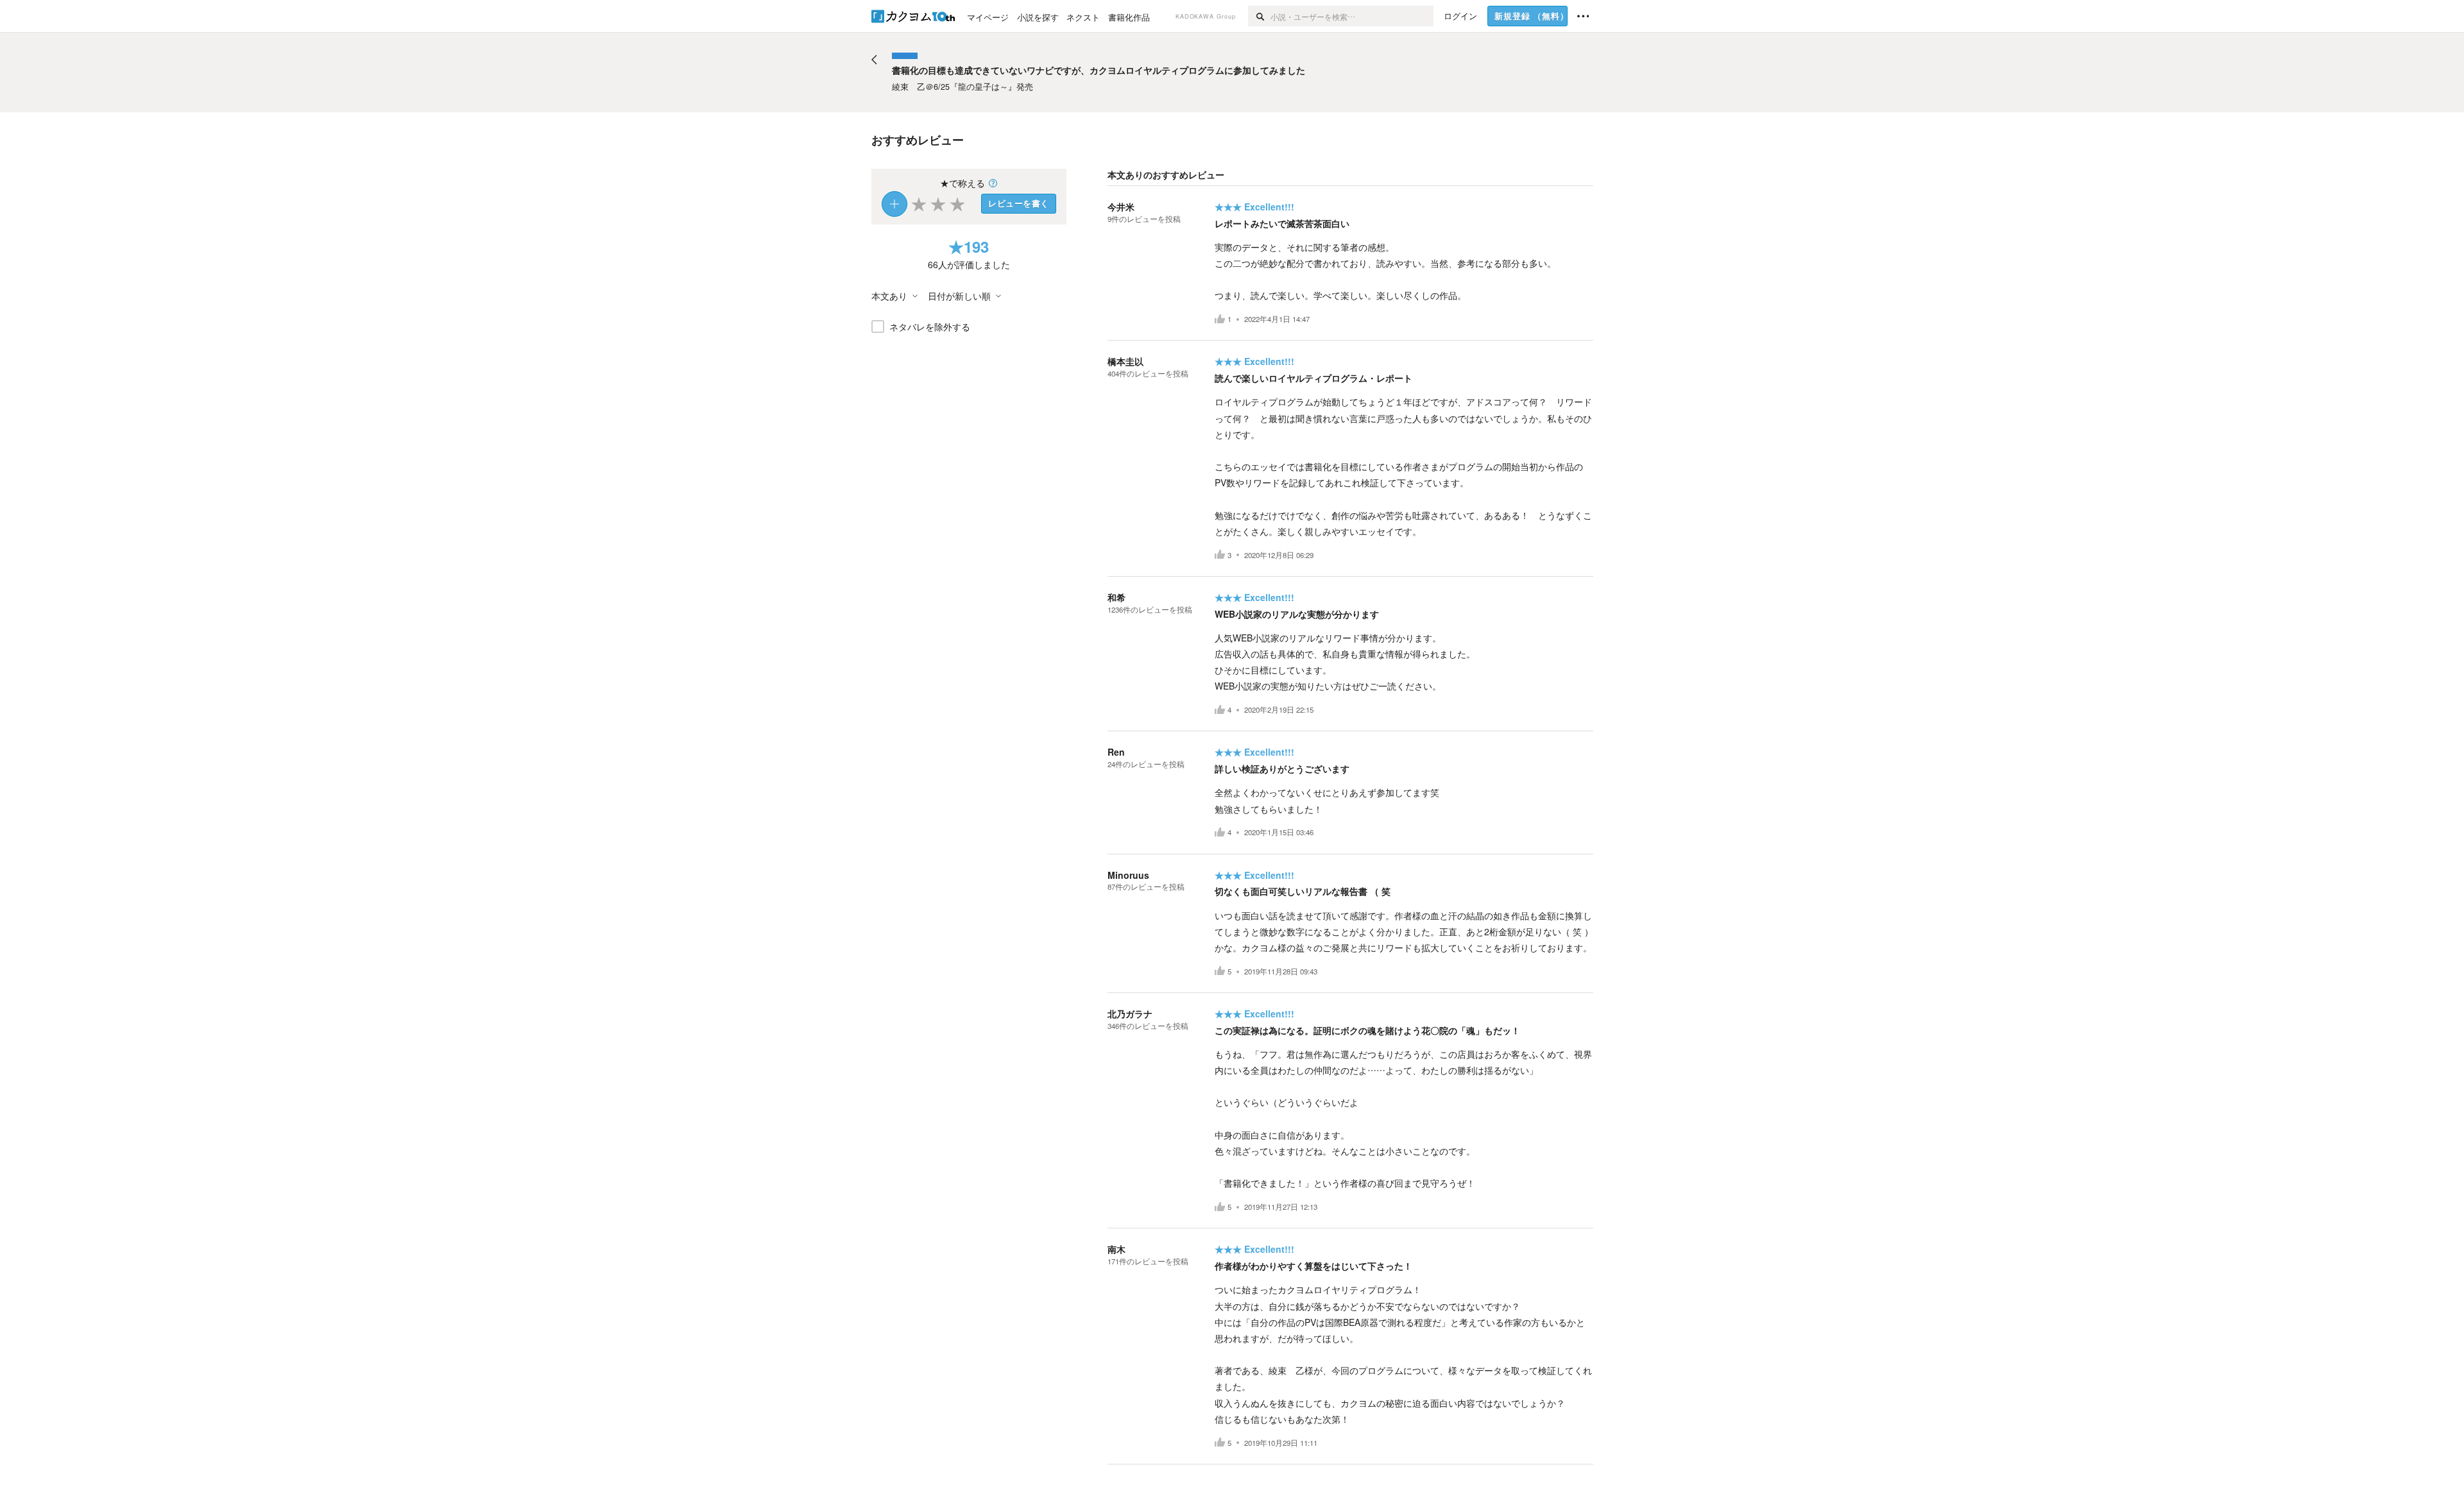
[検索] (1259, 16)
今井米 (1121, 207)
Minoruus (1128, 875)
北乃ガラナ (1130, 1014)
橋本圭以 (1125, 361)
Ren (1116, 752)
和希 (1116, 597)
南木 (1116, 1249)
